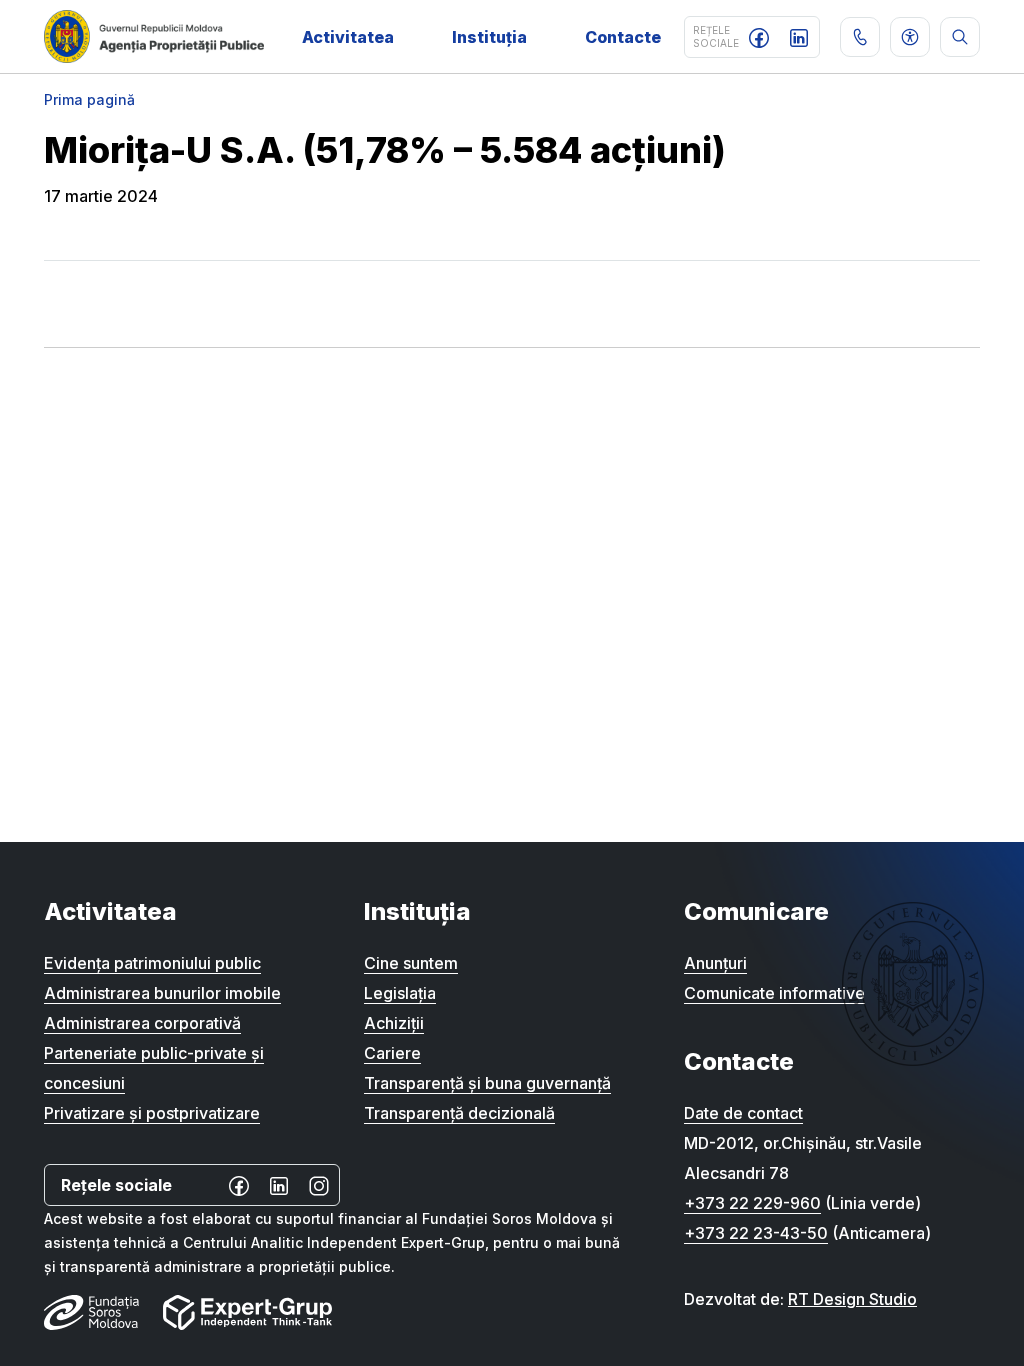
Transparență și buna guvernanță (487, 1083)
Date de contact (743, 1113)
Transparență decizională (459, 1113)
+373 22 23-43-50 (756, 1233)
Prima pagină (89, 99)
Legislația (400, 993)
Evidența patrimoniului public (152, 963)
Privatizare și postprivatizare (152, 1113)
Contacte (623, 37)
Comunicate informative (774, 993)
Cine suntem (411, 963)
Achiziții (394, 1023)
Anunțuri (715, 963)
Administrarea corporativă (142, 1023)
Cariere (392, 1053)
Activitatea (348, 37)
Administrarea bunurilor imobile (162, 993)
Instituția (489, 37)
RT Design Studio (852, 1299)
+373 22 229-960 (752, 1203)
